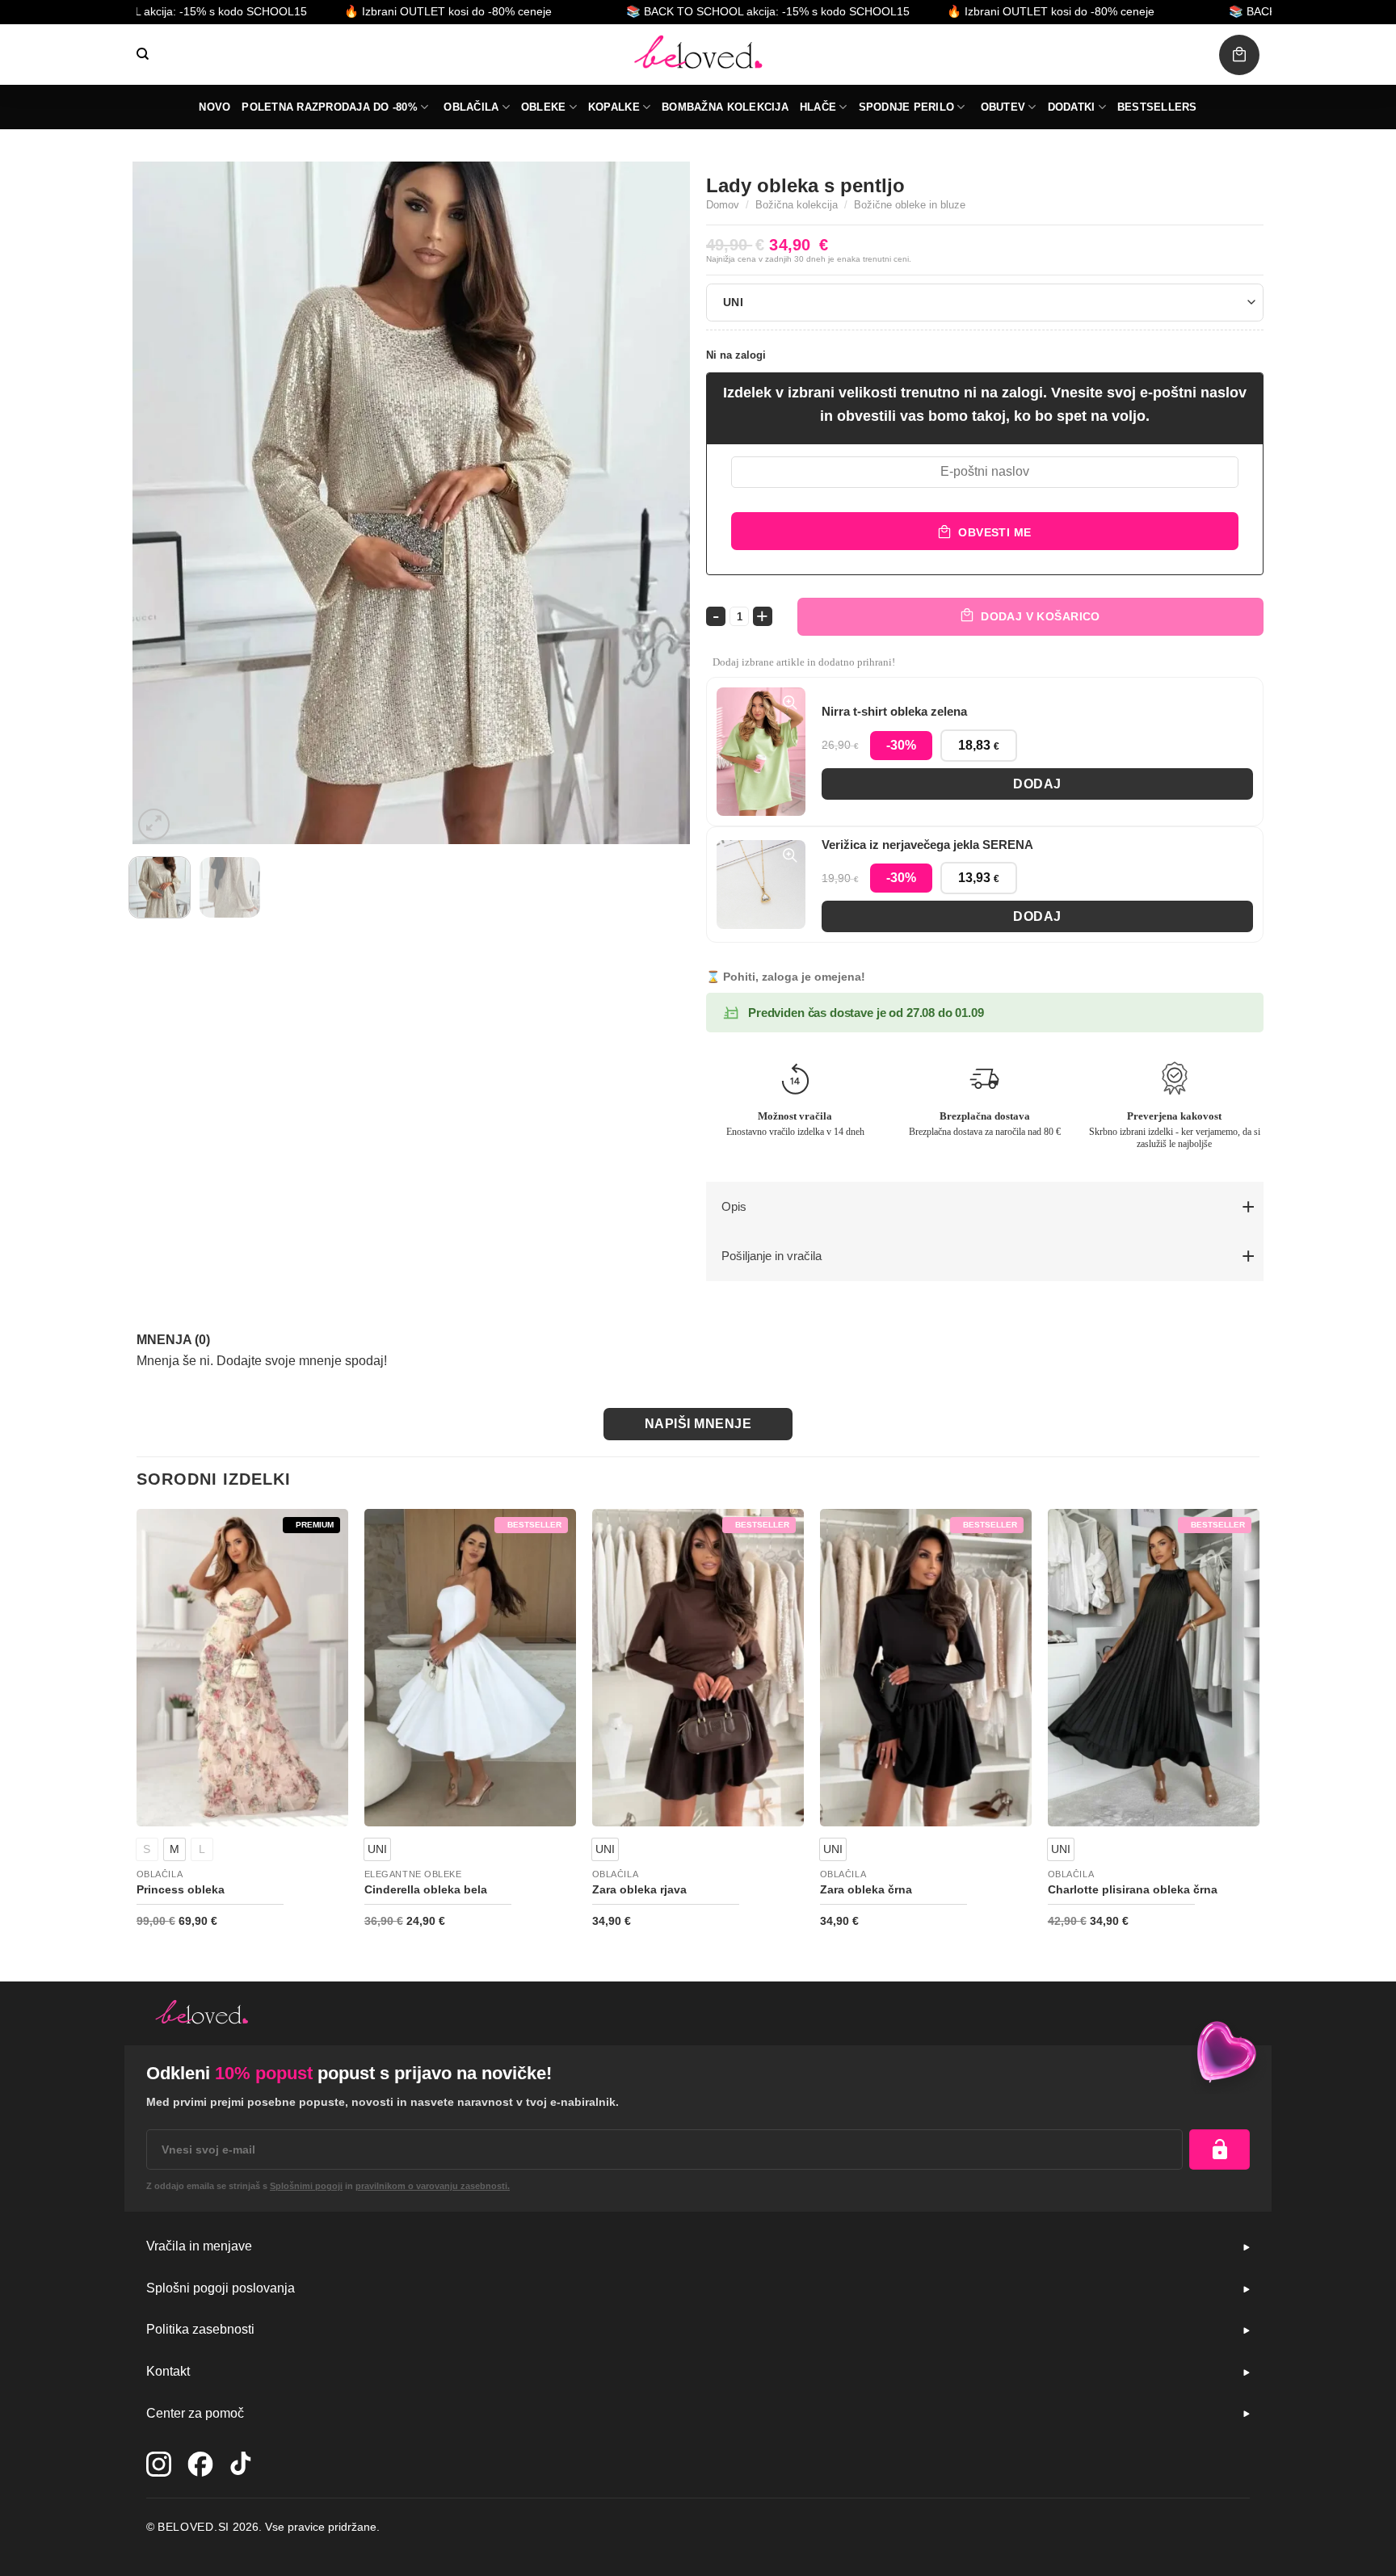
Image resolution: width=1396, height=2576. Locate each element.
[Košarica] (1239, 55)
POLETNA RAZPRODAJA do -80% (330, 107)
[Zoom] (154, 824)
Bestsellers (1157, 107)
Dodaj (1037, 784)
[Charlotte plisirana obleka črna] (1154, 1668)
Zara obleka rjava (639, 1889)
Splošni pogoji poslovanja (221, 2288)
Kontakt (168, 2371)
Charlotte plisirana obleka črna (1133, 1889)
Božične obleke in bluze (910, 205)
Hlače (818, 107)
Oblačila (471, 107)
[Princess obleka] (242, 1668)
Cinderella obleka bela (426, 1889)
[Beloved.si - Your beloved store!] (698, 55)
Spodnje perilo (907, 107)
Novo (214, 107)
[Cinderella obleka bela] (470, 1668)
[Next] (658, 503)
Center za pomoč (195, 2413)
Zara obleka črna (866, 1889)
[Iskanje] (143, 54)
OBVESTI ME (994, 532)
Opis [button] (734, 1206)
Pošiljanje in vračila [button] (772, 1256)
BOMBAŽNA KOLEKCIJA (725, 107)
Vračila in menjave (199, 2246)
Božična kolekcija (797, 205)
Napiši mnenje (698, 1424)
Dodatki (1072, 107)
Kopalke (614, 107)
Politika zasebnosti (200, 2329)
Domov (723, 205)
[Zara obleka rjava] (698, 1668)
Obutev (1003, 107)
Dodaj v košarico (1041, 616)
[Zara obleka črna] (926, 1668)
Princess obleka (181, 1889)
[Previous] (164, 503)
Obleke (544, 107)
